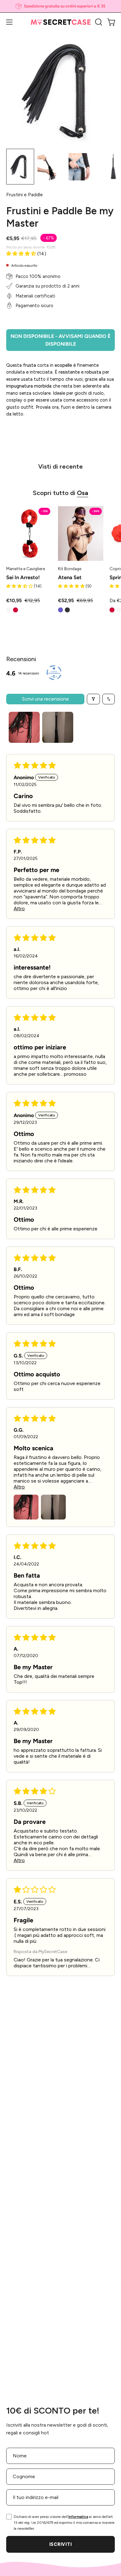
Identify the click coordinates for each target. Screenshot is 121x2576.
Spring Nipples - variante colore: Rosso (112, 610)
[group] (60, 6)
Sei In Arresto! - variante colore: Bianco (9, 610)
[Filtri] (93, 699)
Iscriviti (60, 2544)
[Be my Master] (20, 167)
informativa (78, 2517)
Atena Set (70, 577)
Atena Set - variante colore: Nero (67, 610)
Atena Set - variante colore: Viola (60, 610)
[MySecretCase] (61, 22)
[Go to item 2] (58, 727)
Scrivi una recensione (45, 699)
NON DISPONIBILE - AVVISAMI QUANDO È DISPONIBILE (60, 340)
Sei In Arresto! (23, 577)
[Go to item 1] (24, 727)
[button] (98, 22)
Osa (83, 493)
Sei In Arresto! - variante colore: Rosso (16, 610)
